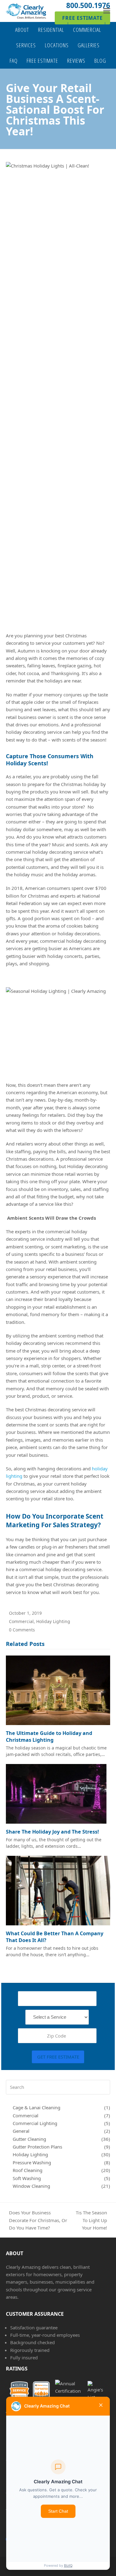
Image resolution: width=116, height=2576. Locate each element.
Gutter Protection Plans (37, 2147)
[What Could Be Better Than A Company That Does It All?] (58, 1890)
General (21, 2131)
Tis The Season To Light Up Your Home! (91, 2220)
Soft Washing (27, 2178)
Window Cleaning (31, 2186)
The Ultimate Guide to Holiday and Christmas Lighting (49, 1736)
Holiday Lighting (53, 1621)
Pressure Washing (32, 2162)
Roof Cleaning (28, 2170)
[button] (107, 11)
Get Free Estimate (58, 2057)
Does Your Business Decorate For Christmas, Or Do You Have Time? (37, 2220)
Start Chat (58, 2511)
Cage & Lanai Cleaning (37, 2107)
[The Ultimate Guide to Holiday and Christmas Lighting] (58, 1690)
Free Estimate (82, 18)
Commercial (21, 1621)
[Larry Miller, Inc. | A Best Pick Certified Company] (66, 2391)
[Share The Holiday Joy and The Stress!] (58, 1793)
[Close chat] (101, 2406)
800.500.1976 (88, 5)
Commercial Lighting (35, 2123)
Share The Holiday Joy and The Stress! (52, 1832)
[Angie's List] (93, 2391)
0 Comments (22, 1630)
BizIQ (68, 2565)
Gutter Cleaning (29, 2139)
